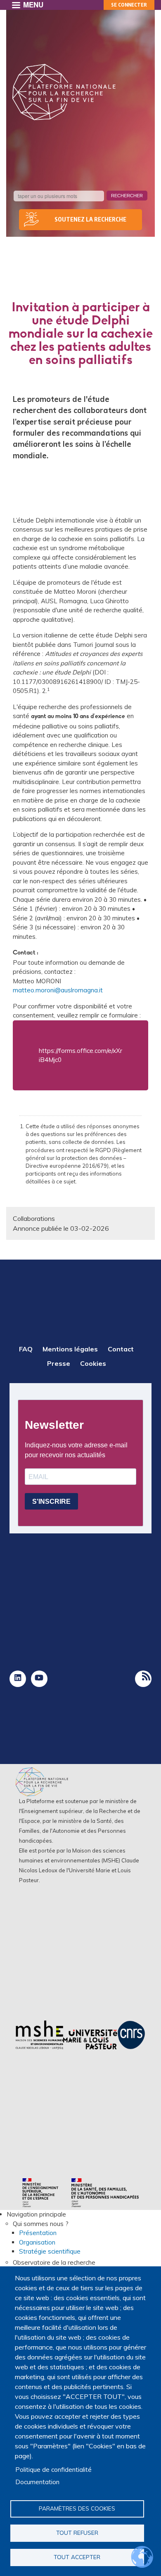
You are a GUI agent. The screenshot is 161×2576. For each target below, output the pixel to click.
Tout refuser (77, 2533)
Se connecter (129, 5)
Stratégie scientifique (50, 2251)
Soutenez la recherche (90, 219)
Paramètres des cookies (77, 2508)
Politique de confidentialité (53, 2470)
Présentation (38, 2233)
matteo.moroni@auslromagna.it (58, 990)
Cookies (93, 1363)
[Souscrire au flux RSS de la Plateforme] (143, 1679)
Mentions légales (70, 1349)
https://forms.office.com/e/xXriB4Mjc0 (80, 1055)
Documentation (37, 2482)
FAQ (26, 1349)
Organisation (37, 2242)
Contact (121, 1349)
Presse (59, 1363)
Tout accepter (77, 2557)
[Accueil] (64, 92)
